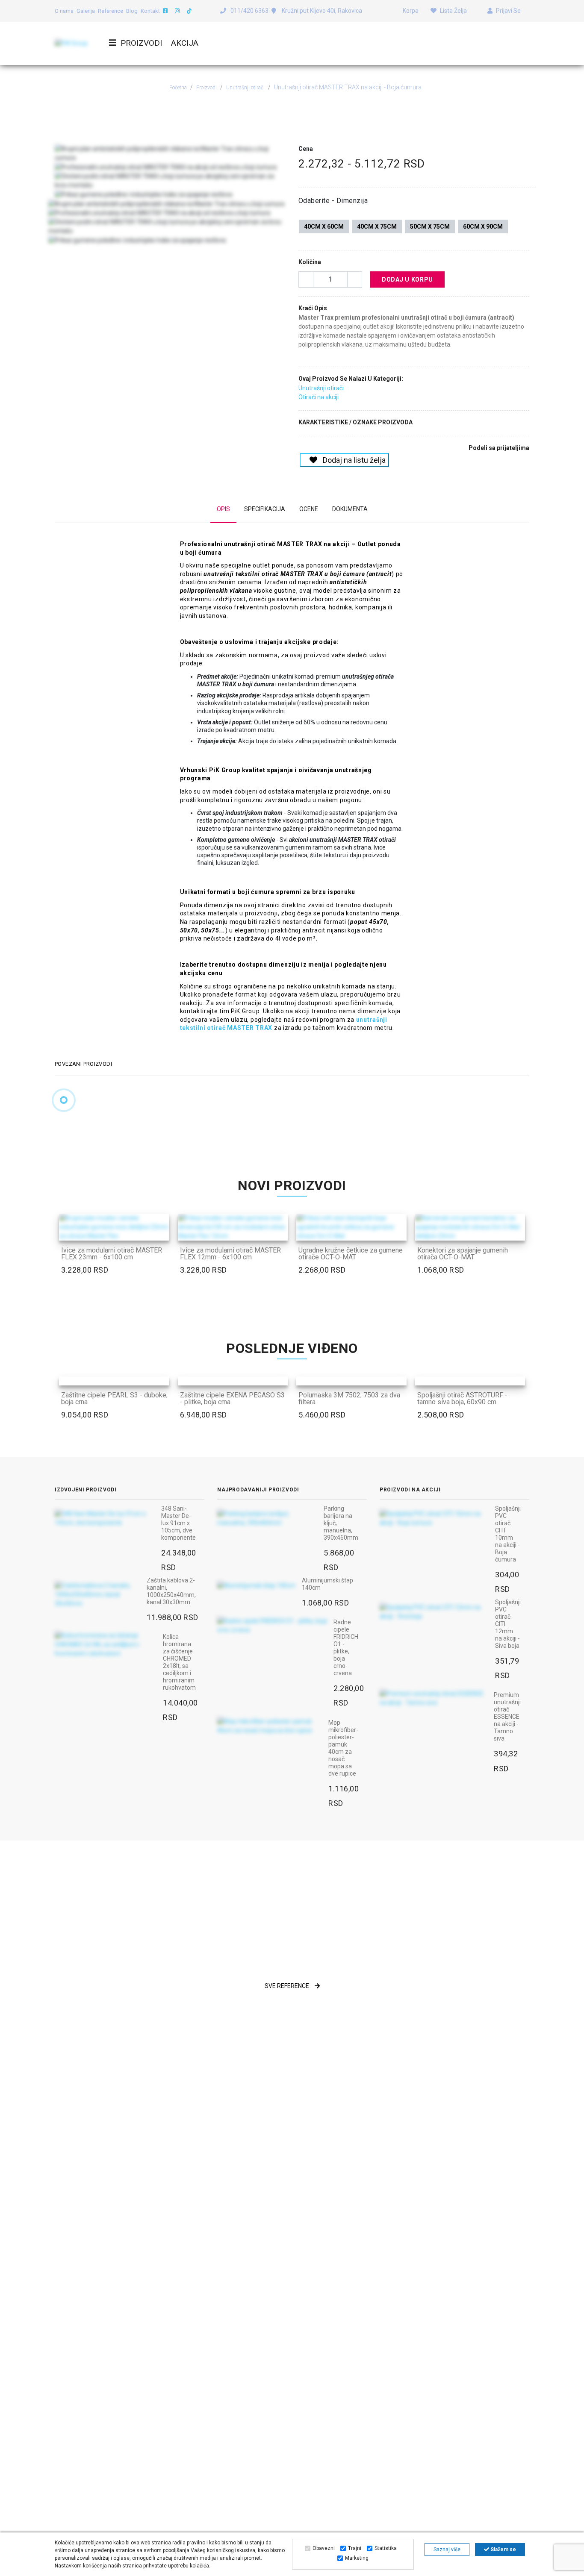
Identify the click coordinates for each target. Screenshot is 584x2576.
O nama (64, 11)
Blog (132, 11)
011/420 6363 (249, 11)
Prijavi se (508, 11)
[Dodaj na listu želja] (158, 1229)
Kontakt (150, 11)
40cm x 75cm (377, 226)
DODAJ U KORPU (407, 279)
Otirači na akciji (319, 397)
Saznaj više (447, 2550)
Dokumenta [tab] (350, 509)
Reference (111, 11)
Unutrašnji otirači (245, 88)
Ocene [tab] (309, 509)
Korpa (410, 11)
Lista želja (453, 11)
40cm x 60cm (324, 226)
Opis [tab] (223, 509)
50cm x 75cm (430, 226)
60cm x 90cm (483, 226)
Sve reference (288, 1986)
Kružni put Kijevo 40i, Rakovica (321, 11)
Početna (178, 88)
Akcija (185, 43)
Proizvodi (141, 43)
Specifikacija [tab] (265, 509)
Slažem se (503, 2550)
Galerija (86, 11)
